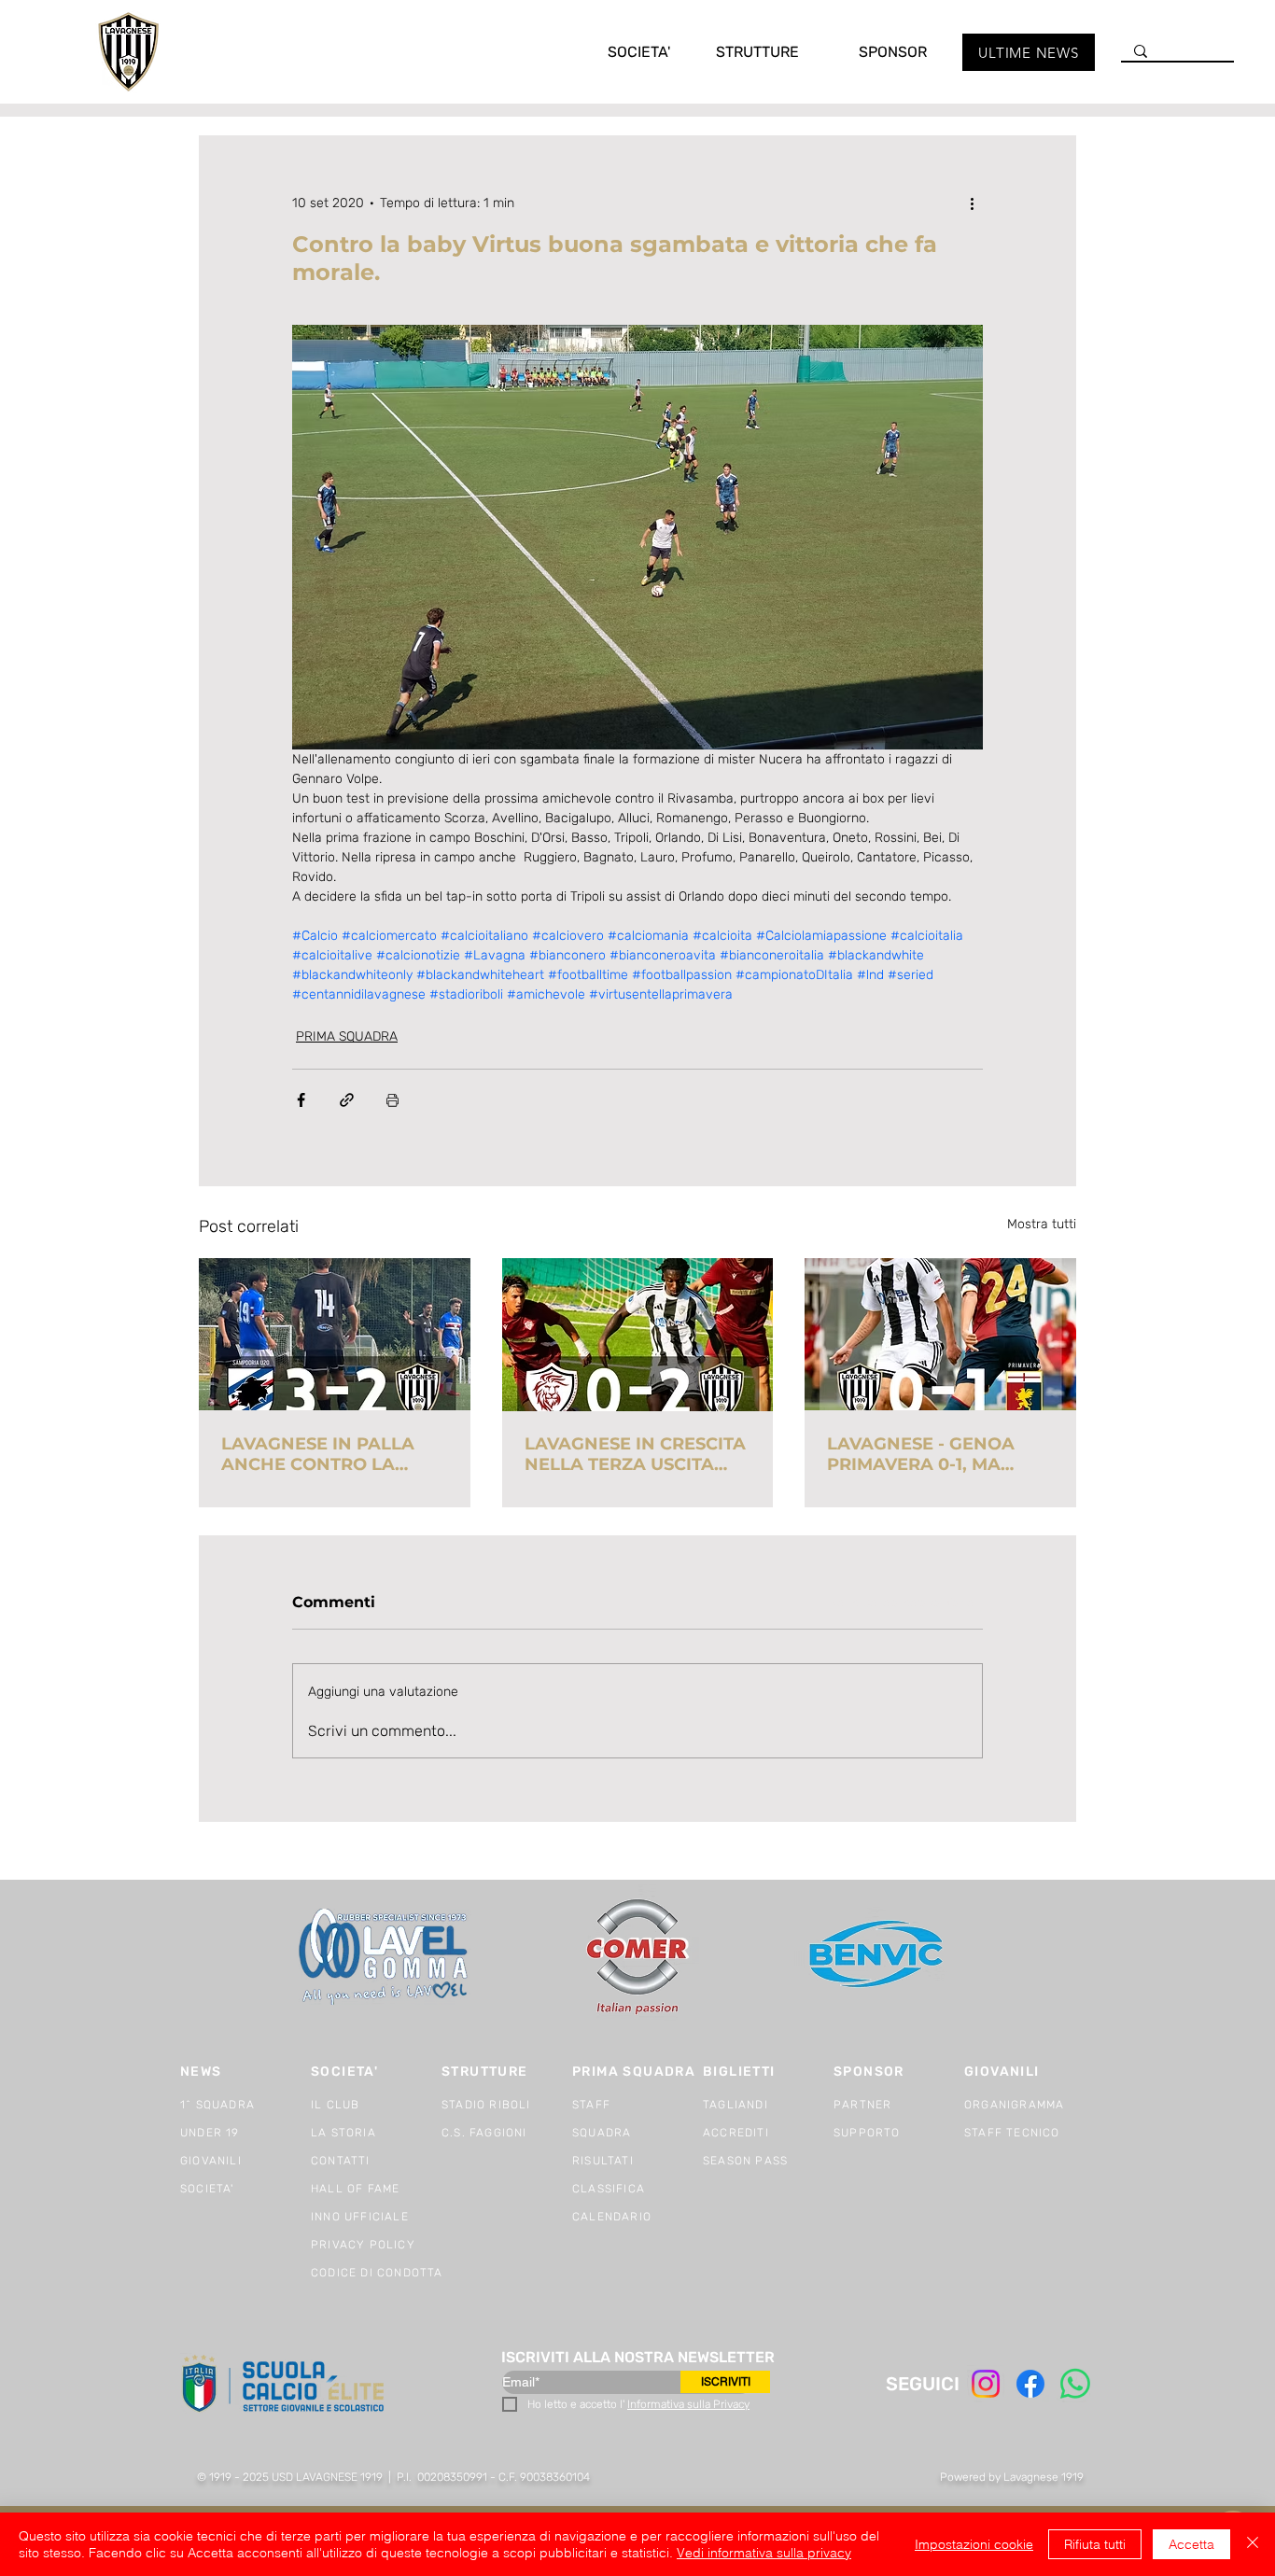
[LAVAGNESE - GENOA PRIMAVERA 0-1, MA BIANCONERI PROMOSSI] (940, 1334)
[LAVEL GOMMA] (385, 1957)
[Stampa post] (392, 1100)
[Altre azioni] (972, 203)
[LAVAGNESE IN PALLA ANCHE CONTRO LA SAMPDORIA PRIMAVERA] (335, 1334)
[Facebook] (1030, 2384)
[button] (620, 52)
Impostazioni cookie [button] (974, 2544)
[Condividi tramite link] (347, 1100)
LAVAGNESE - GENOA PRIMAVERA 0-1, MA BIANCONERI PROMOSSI (934, 1454)
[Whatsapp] (1075, 2384)
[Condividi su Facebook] (301, 1100)
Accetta (1191, 2544)
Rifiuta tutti (1095, 2544)
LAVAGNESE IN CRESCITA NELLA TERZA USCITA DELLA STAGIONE (635, 1454)
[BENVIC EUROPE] (878, 1957)
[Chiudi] (1253, 2544)
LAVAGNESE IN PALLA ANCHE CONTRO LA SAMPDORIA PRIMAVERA (332, 1454)
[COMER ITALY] (637, 1958)
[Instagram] (986, 2384)
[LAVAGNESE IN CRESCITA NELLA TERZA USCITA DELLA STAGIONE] (638, 1335)
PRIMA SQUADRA (347, 1036)
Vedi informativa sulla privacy (764, 2553)
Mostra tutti (1042, 1224)
